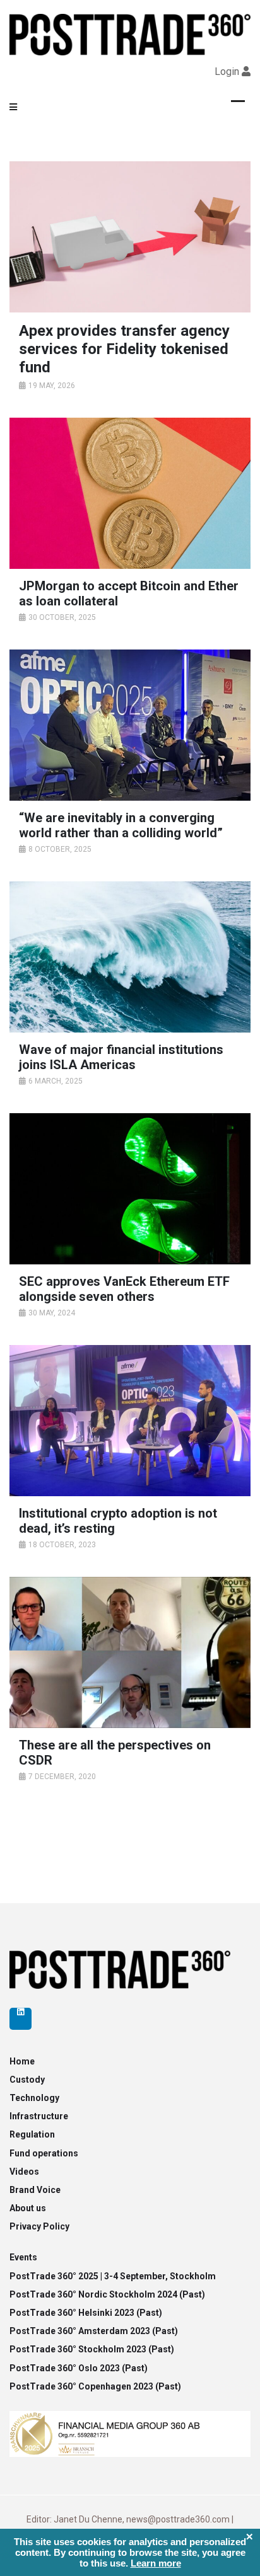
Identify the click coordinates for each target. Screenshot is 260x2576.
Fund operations (44, 2153)
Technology (34, 2098)
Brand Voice (35, 2190)
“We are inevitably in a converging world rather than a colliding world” (121, 825)
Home (22, 2061)
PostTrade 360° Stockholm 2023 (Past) (92, 2349)
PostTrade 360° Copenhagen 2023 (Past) (95, 2386)
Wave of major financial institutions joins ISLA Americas (121, 1057)
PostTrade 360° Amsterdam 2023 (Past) (94, 2331)
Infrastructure (39, 2116)
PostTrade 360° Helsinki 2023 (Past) (86, 2313)
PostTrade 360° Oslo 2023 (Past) (79, 2368)
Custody (27, 2080)
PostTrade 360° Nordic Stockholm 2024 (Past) (107, 2294)
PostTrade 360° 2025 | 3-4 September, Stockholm (113, 2276)
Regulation (32, 2134)
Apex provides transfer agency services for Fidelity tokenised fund (124, 349)
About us (28, 2208)
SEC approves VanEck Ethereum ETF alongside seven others (124, 1289)
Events (23, 2257)
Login (227, 72)
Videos (24, 2172)
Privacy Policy (39, 2226)
